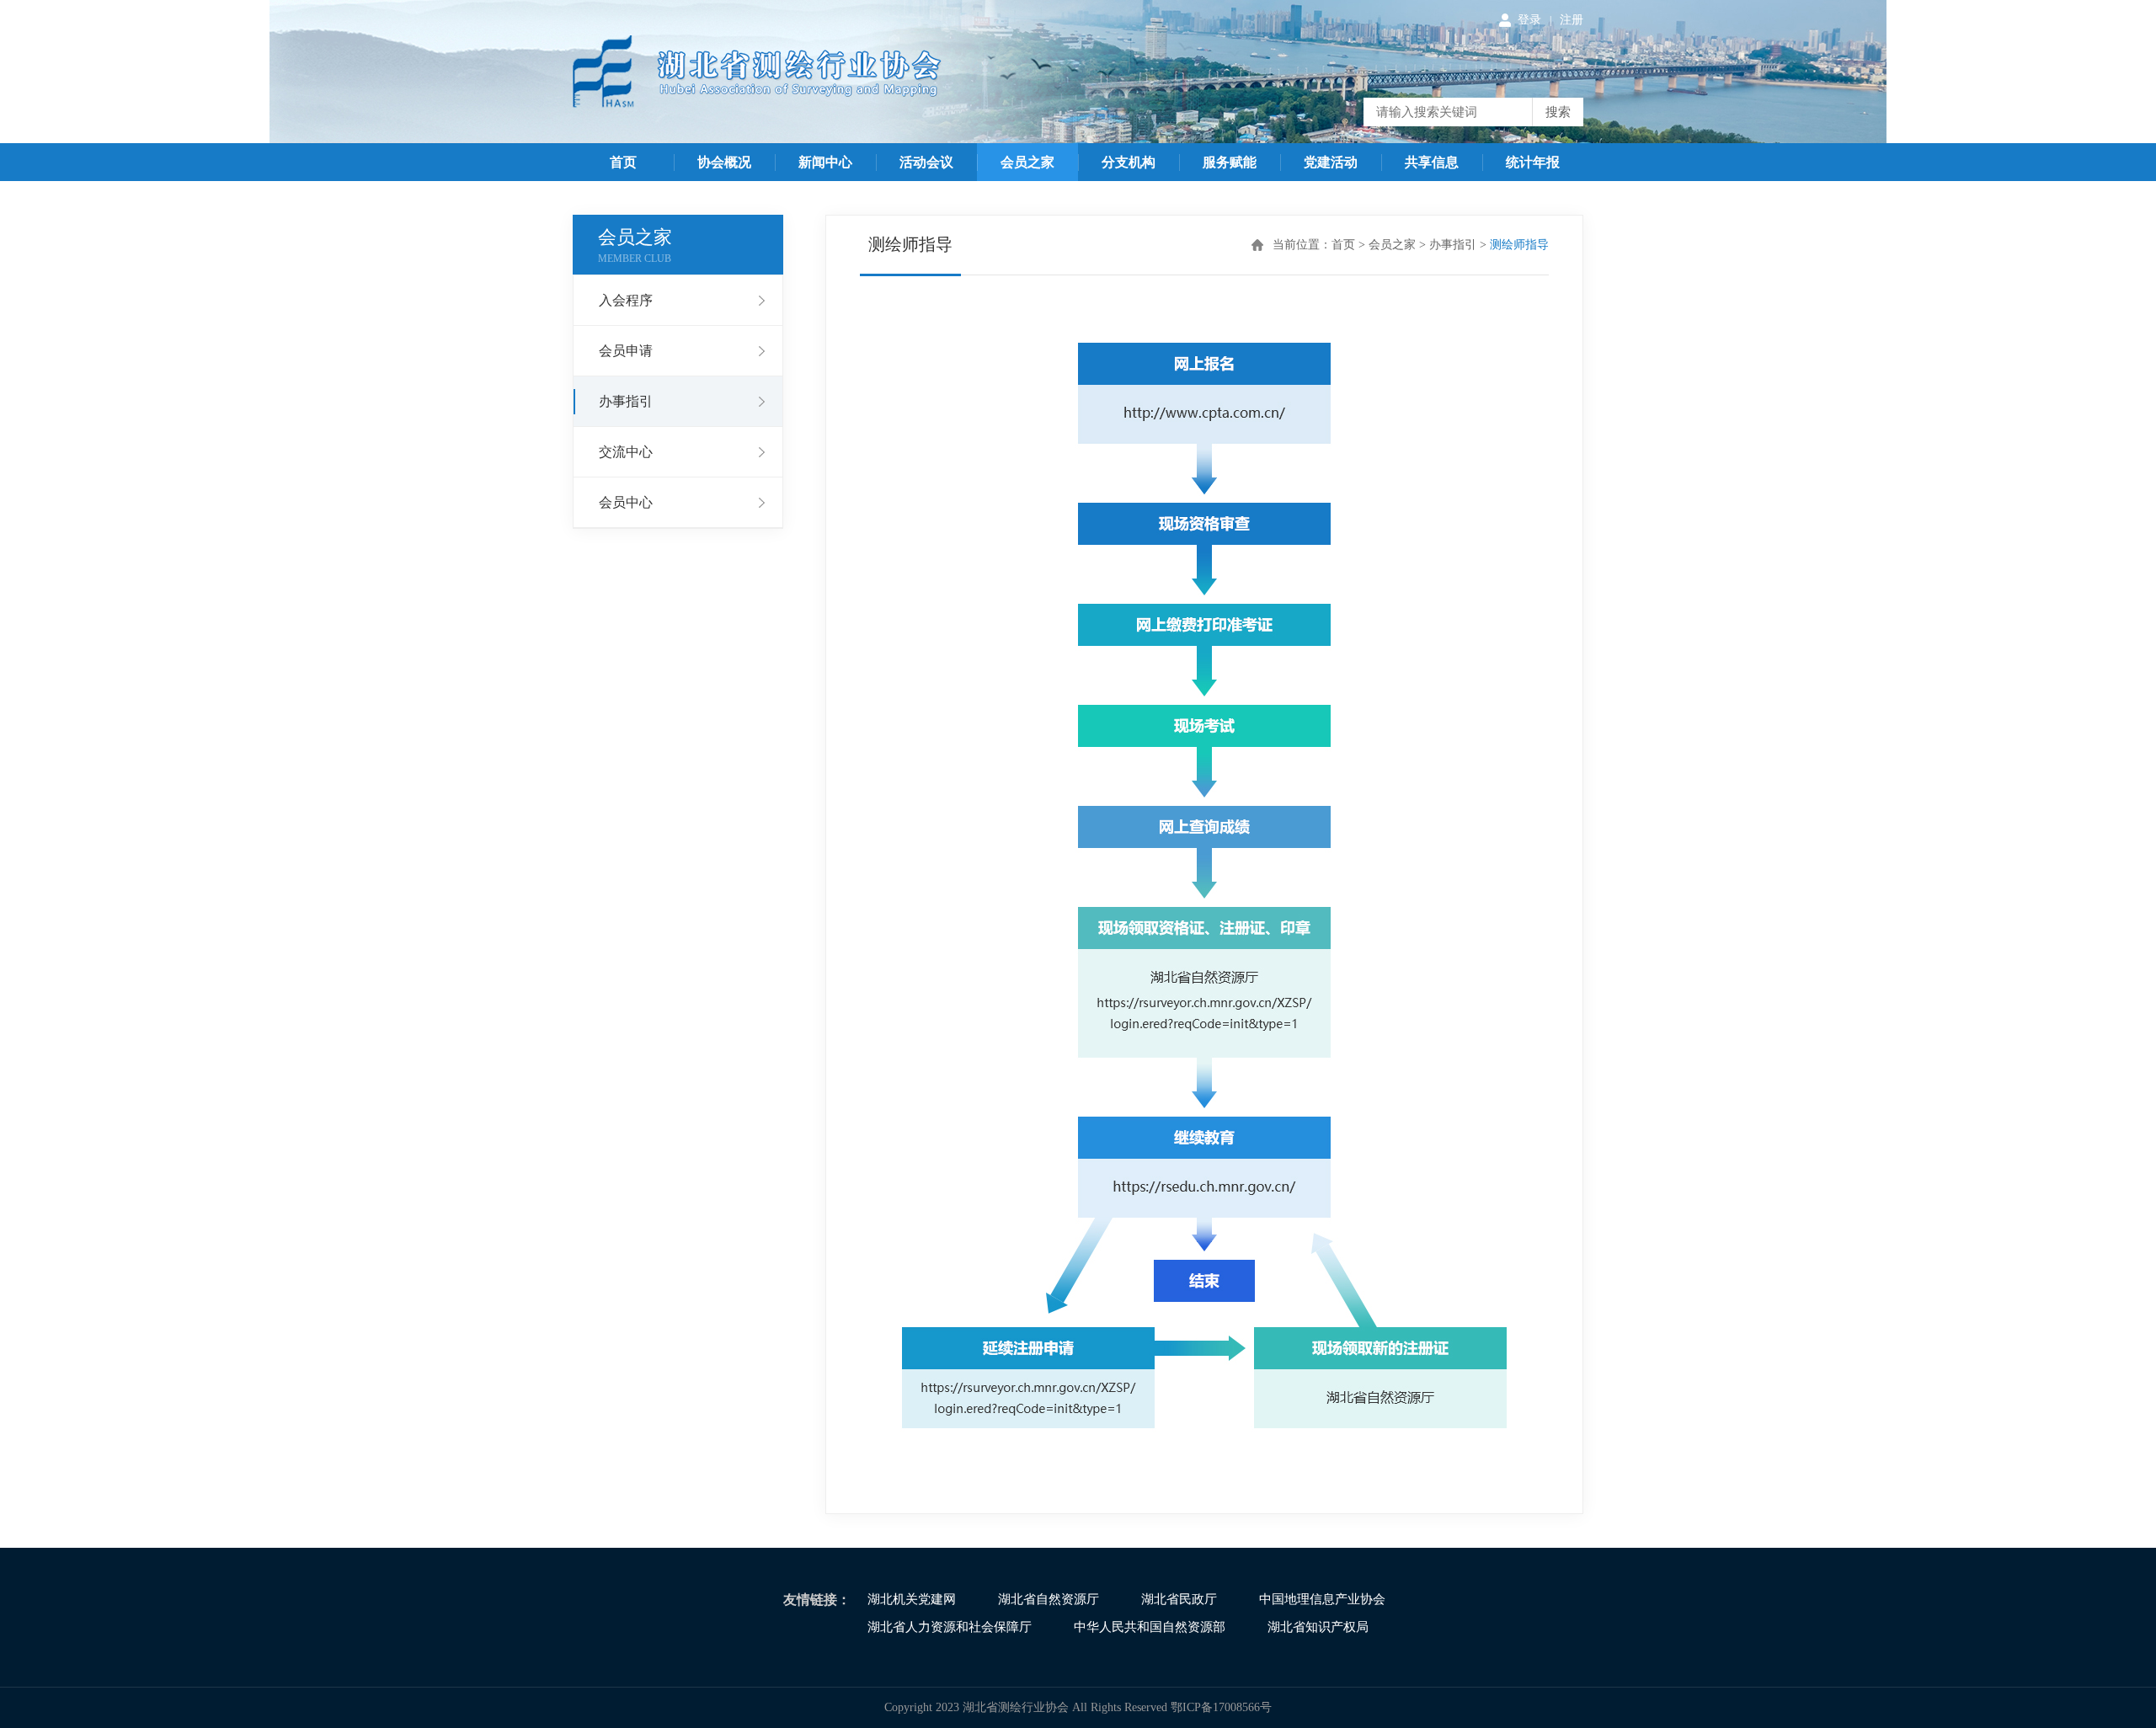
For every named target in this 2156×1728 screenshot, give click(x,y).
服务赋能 (1230, 162)
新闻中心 (825, 162)
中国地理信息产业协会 (1322, 1599)
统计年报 (1533, 162)
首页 (623, 162)
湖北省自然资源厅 (1049, 1599)
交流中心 (626, 452)
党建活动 (1331, 162)
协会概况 (724, 162)
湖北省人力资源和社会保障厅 (950, 1627)
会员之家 (1027, 162)
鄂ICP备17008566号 (1221, 1707)
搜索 (1558, 112)
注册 (1572, 20)
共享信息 (1432, 162)
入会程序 (626, 300)
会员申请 (626, 351)
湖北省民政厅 (1179, 1599)
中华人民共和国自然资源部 (1150, 1627)
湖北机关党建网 (912, 1599)
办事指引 (626, 401)
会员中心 (626, 502)
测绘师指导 (1519, 245)
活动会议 (926, 162)
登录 (1529, 20)
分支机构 (1129, 162)
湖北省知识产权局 (1318, 1627)
